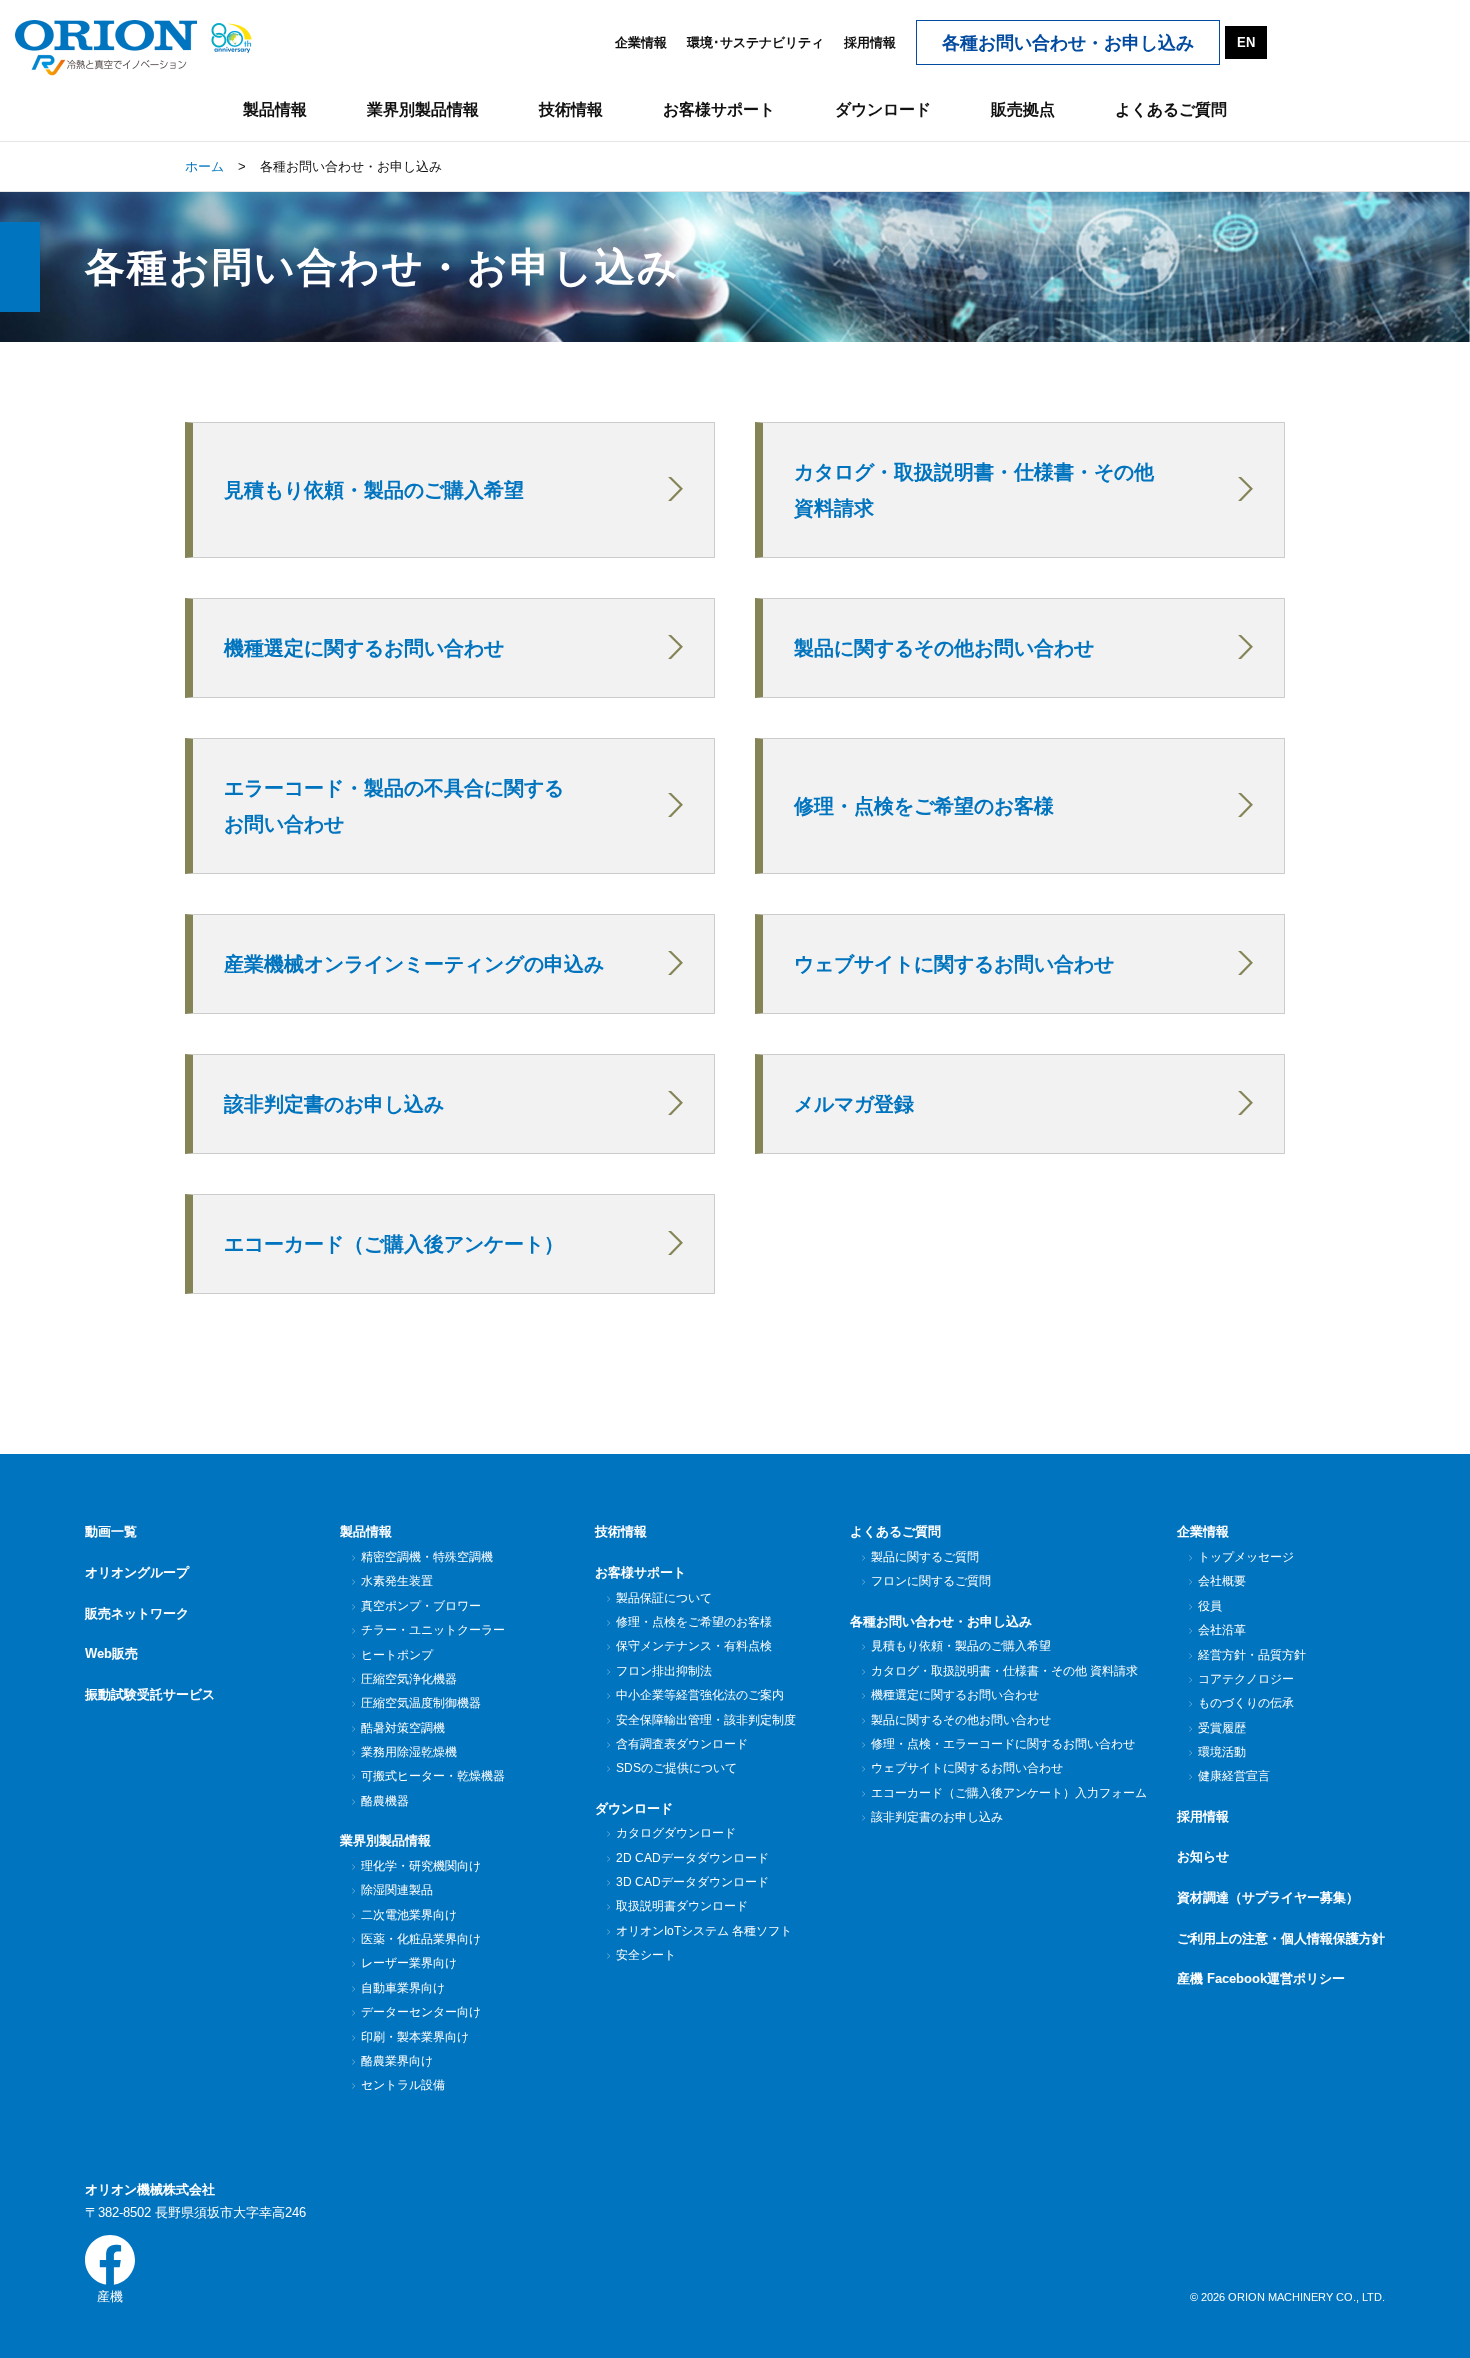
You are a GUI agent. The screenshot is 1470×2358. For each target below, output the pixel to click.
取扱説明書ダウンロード (682, 1906)
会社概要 (1222, 1581)
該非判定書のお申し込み (937, 1817)
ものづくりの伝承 (1246, 1703)
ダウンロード (634, 1808)
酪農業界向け (397, 2061)
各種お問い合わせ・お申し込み (941, 1621)
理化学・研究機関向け (421, 1866)
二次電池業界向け (409, 1915)
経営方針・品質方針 (1252, 1655)
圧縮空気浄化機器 (409, 1679)
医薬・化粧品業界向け (421, 1939)
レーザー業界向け (409, 1963)
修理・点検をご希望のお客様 (694, 1622)
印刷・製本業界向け (415, 2037)
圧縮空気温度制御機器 (421, 1703)
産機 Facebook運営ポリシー (1261, 1978)
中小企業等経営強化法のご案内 (700, 1695)
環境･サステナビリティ (755, 42)
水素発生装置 (397, 1581)
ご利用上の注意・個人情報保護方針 (1281, 1938)
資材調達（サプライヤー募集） (1268, 1897)
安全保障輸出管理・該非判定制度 (706, 1720)
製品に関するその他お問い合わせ (961, 1720)
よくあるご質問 (895, 1531)
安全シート (646, 1955)
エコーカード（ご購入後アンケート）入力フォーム (1009, 1793)
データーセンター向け (421, 2012)
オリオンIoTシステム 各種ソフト (704, 1931)
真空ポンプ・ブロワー (421, 1606)
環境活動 (1222, 1752)
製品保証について (664, 1598)
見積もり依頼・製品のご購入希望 (961, 1646)
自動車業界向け (403, 1988)
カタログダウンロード (676, 1833)
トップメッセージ (1246, 1557)
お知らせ (1203, 1856)
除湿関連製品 (397, 1890)
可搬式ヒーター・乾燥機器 (433, 1776)
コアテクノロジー (1246, 1679)
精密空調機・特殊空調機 (427, 1557)
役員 (1210, 1606)
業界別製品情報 (385, 1840)
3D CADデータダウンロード (692, 1882)
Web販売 (111, 1653)
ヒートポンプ (397, 1655)
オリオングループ (137, 1572)
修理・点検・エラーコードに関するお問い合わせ (1003, 1744)
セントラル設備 (403, 2085)
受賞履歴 (1222, 1728)
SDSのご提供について (676, 1768)
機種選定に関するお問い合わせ (955, 1695)
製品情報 (366, 1531)
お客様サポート (640, 1572)
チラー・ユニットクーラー (433, 1630)
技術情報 (621, 1531)
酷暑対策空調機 (403, 1728)
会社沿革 (1222, 1630)
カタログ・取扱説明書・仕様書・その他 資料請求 (1004, 1671)
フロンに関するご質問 (931, 1581)
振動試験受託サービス (150, 1694)
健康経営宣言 (1234, 1776)
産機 (110, 2296)
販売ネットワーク (137, 1613)
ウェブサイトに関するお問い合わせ (967, 1768)
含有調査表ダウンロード (682, 1744)
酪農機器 (385, 1801)
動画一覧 (111, 1531)
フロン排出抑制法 (664, 1671)
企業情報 (641, 42)
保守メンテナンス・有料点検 (694, 1646)
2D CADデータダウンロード (692, 1858)
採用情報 (870, 42)
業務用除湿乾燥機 (409, 1752)
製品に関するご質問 (925, 1557)
